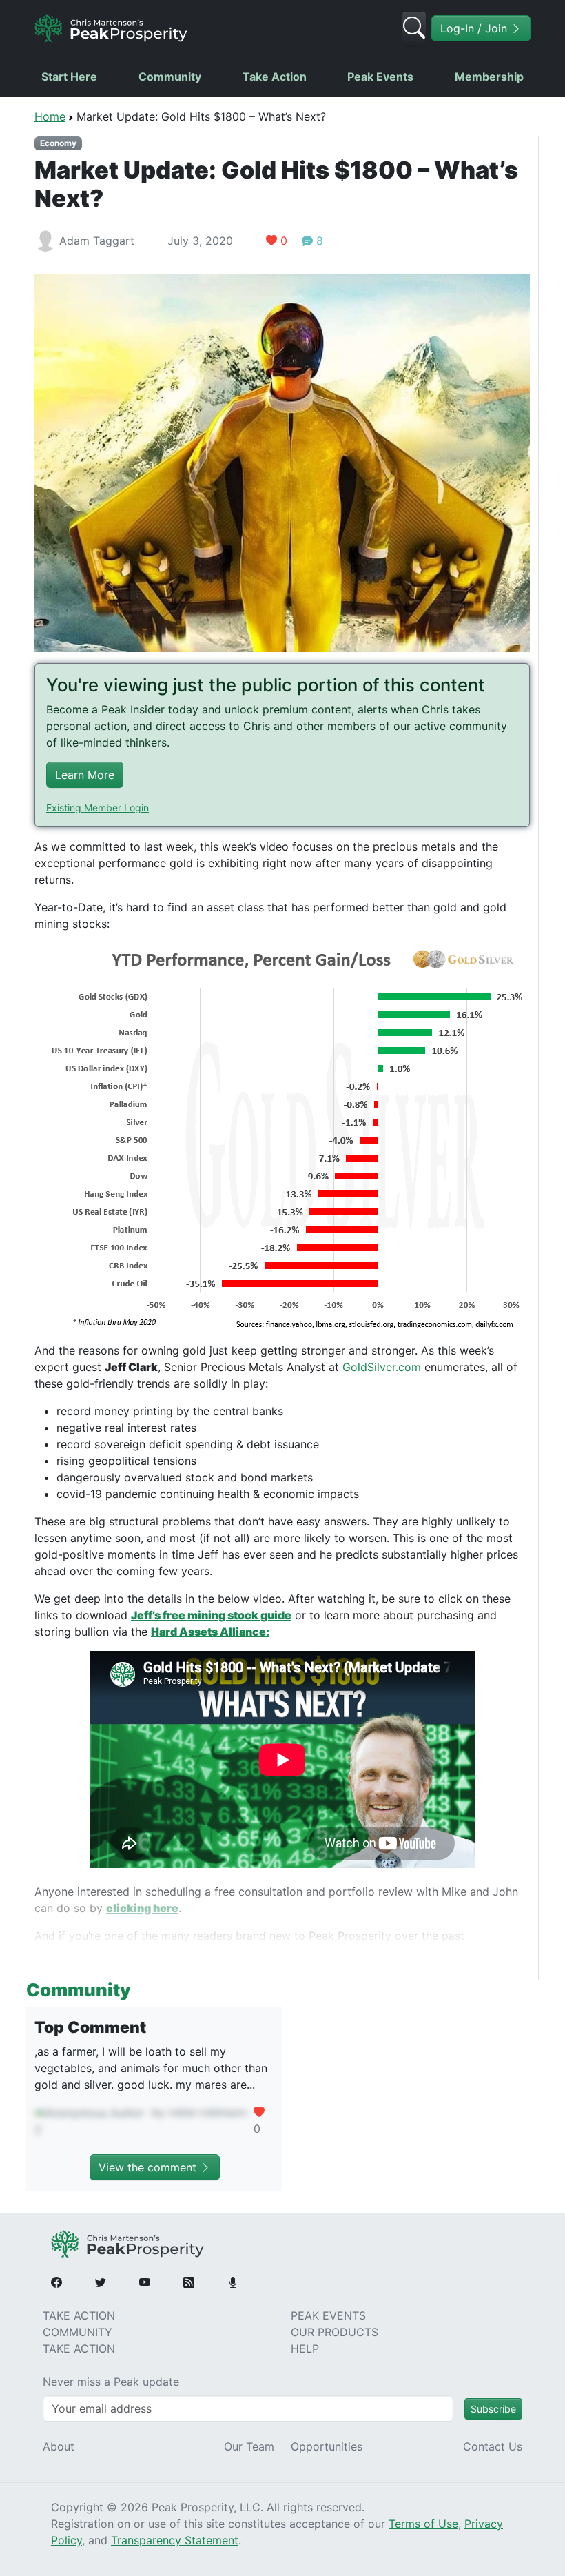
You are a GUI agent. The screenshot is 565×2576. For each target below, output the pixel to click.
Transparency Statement (175, 2540)
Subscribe (493, 2409)
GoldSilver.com (382, 1367)
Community (170, 77)
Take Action (275, 77)
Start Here (69, 77)
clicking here (142, 1908)
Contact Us (493, 2446)
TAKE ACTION (79, 2315)
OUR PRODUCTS (335, 2332)
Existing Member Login (97, 808)
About (59, 2446)
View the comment (149, 2167)
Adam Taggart (97, 241)
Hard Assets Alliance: (210, 1632)
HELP (305, 2349)
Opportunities (327, 2446)
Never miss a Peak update (111, 2382)
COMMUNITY (78, 2332)
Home (50, 116)
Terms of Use (423, 2524)
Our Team (249, 2446)
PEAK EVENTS (328, 2315)
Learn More (85, 775)
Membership (489, 77)
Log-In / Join (475, 28)
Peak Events (380, 77)
